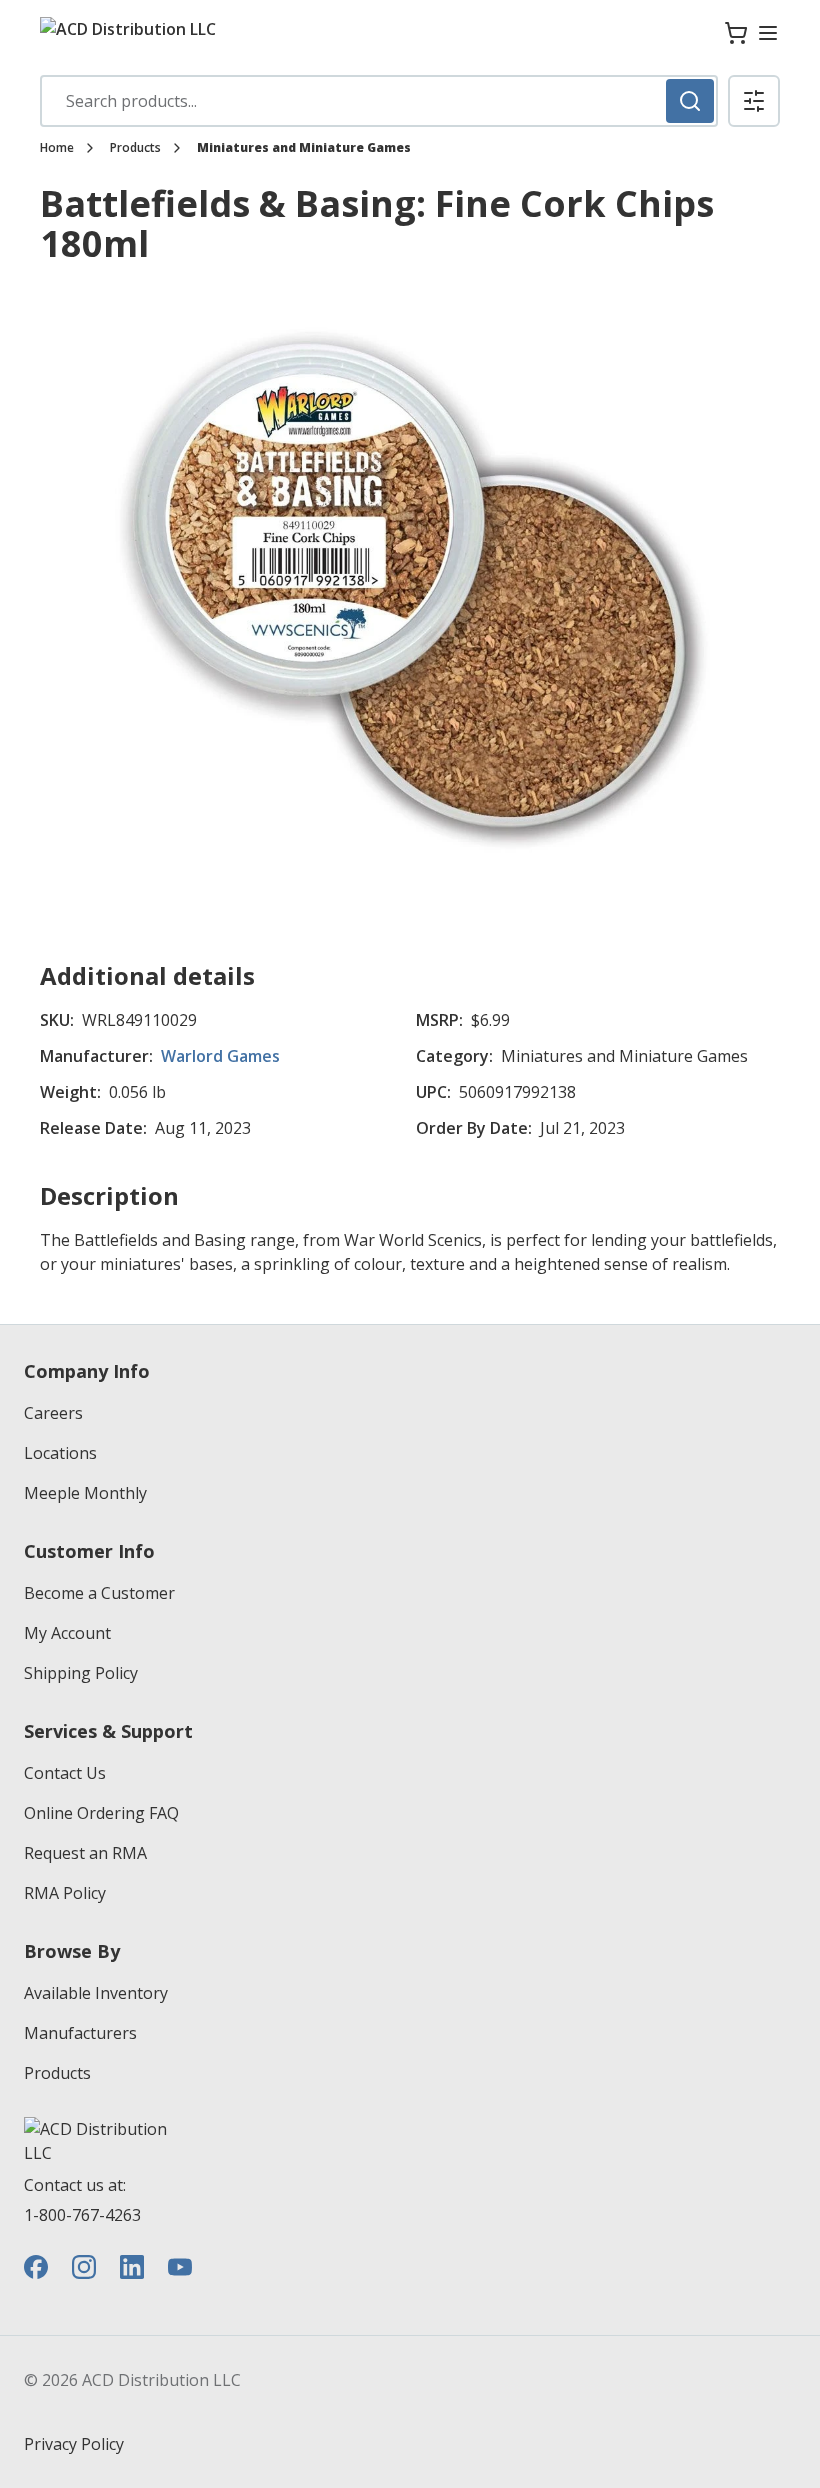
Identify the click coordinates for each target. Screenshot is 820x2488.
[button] (754, 101)
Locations (60, 1453)
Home (57, 148)
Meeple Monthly (85, 1493)
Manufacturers (80, 2033)
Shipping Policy (81, 1673)
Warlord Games (220, 1056)
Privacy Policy (74, 2444)
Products (135, 148)
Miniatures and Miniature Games (304, 148)
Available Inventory (96, 1993)
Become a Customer (99, 1593)
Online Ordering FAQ (101, 1813)
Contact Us (65, 1773)
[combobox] (379, 101)
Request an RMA (85, 1853)
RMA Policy (65, 1893)
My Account (67, 1633)
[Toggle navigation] (768, 33)
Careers (53, 1413)
